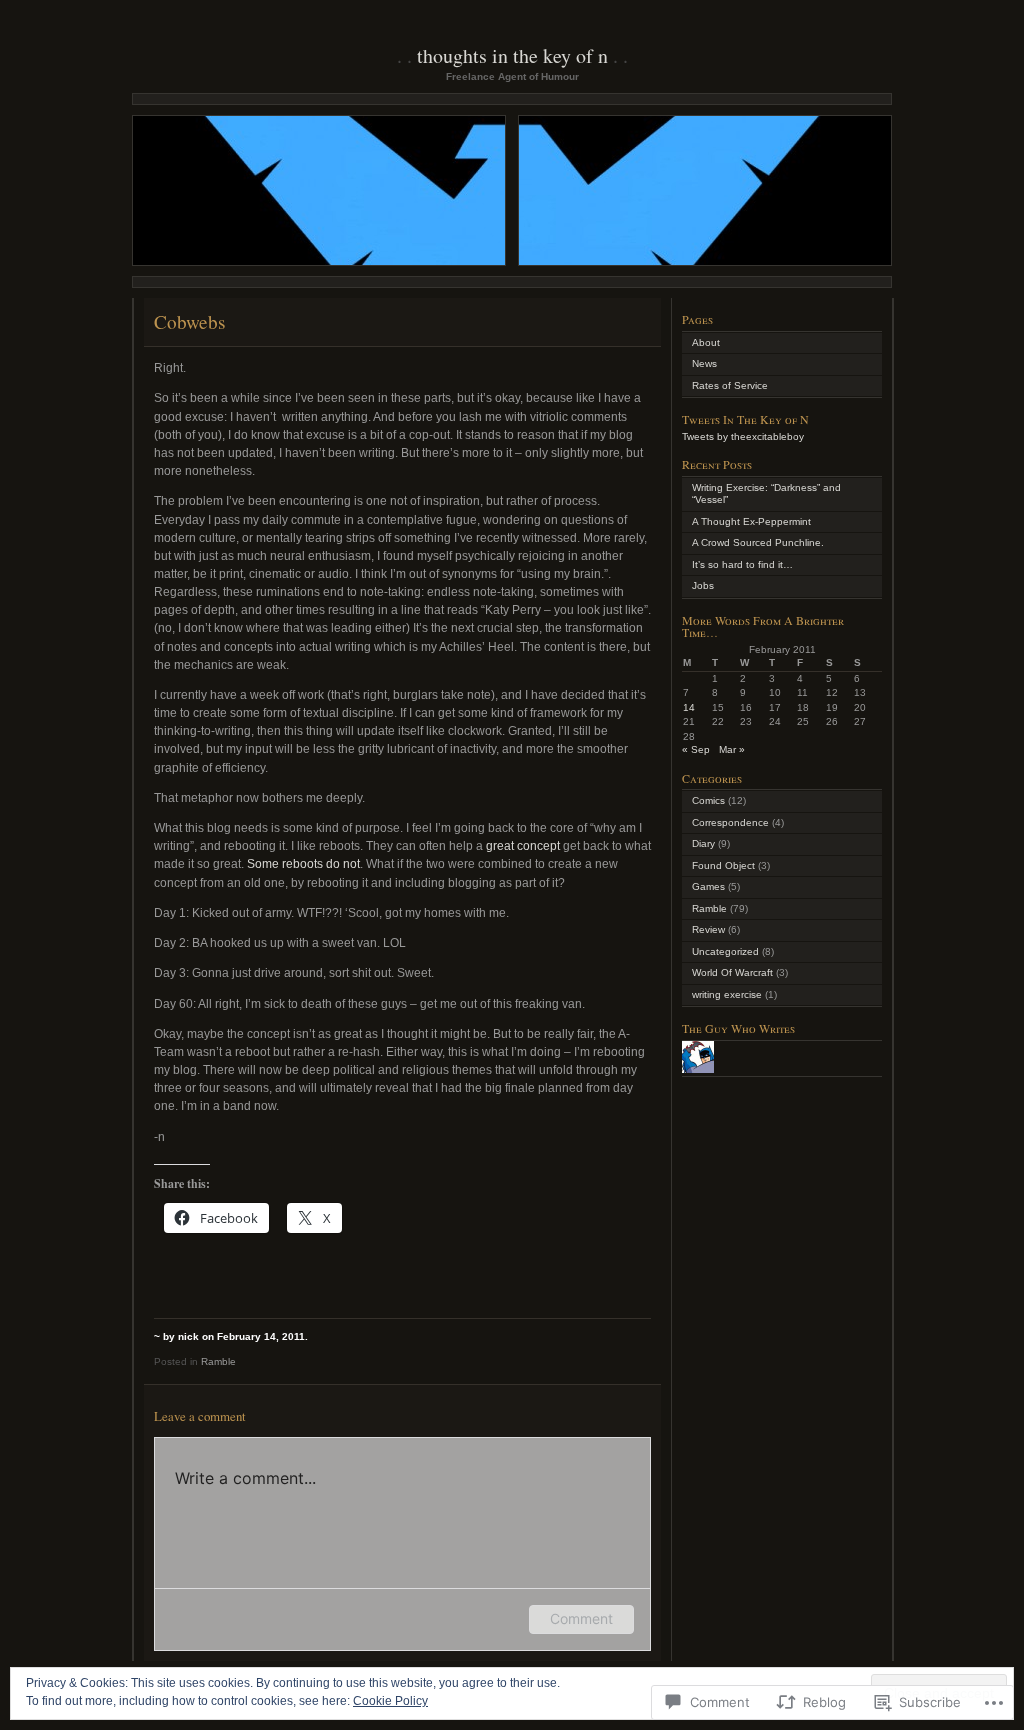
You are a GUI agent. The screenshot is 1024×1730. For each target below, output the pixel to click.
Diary (703, 843)
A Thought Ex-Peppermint (751, 521)
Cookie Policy (390, 1701)
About (706, 342)
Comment (581, 1618)
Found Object (723, 865)
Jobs (703, 585)
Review (708, 929)
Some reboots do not (303, 864)
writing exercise (727, 994)
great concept (523, 846)
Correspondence (730, 822)
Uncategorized (725, 951)
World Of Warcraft (732, 972)
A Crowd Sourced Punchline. (758, 542)
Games (708, 886)
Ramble (218, 1361)
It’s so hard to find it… (742, 564)
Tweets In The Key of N (745, 419)
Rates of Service (730, 385)
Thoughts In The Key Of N (512, 55)
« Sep (696, 749)
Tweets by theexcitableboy (743, 436)
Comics (708, 800)
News (704, 363)
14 (689, 707)
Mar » (732, 749)
